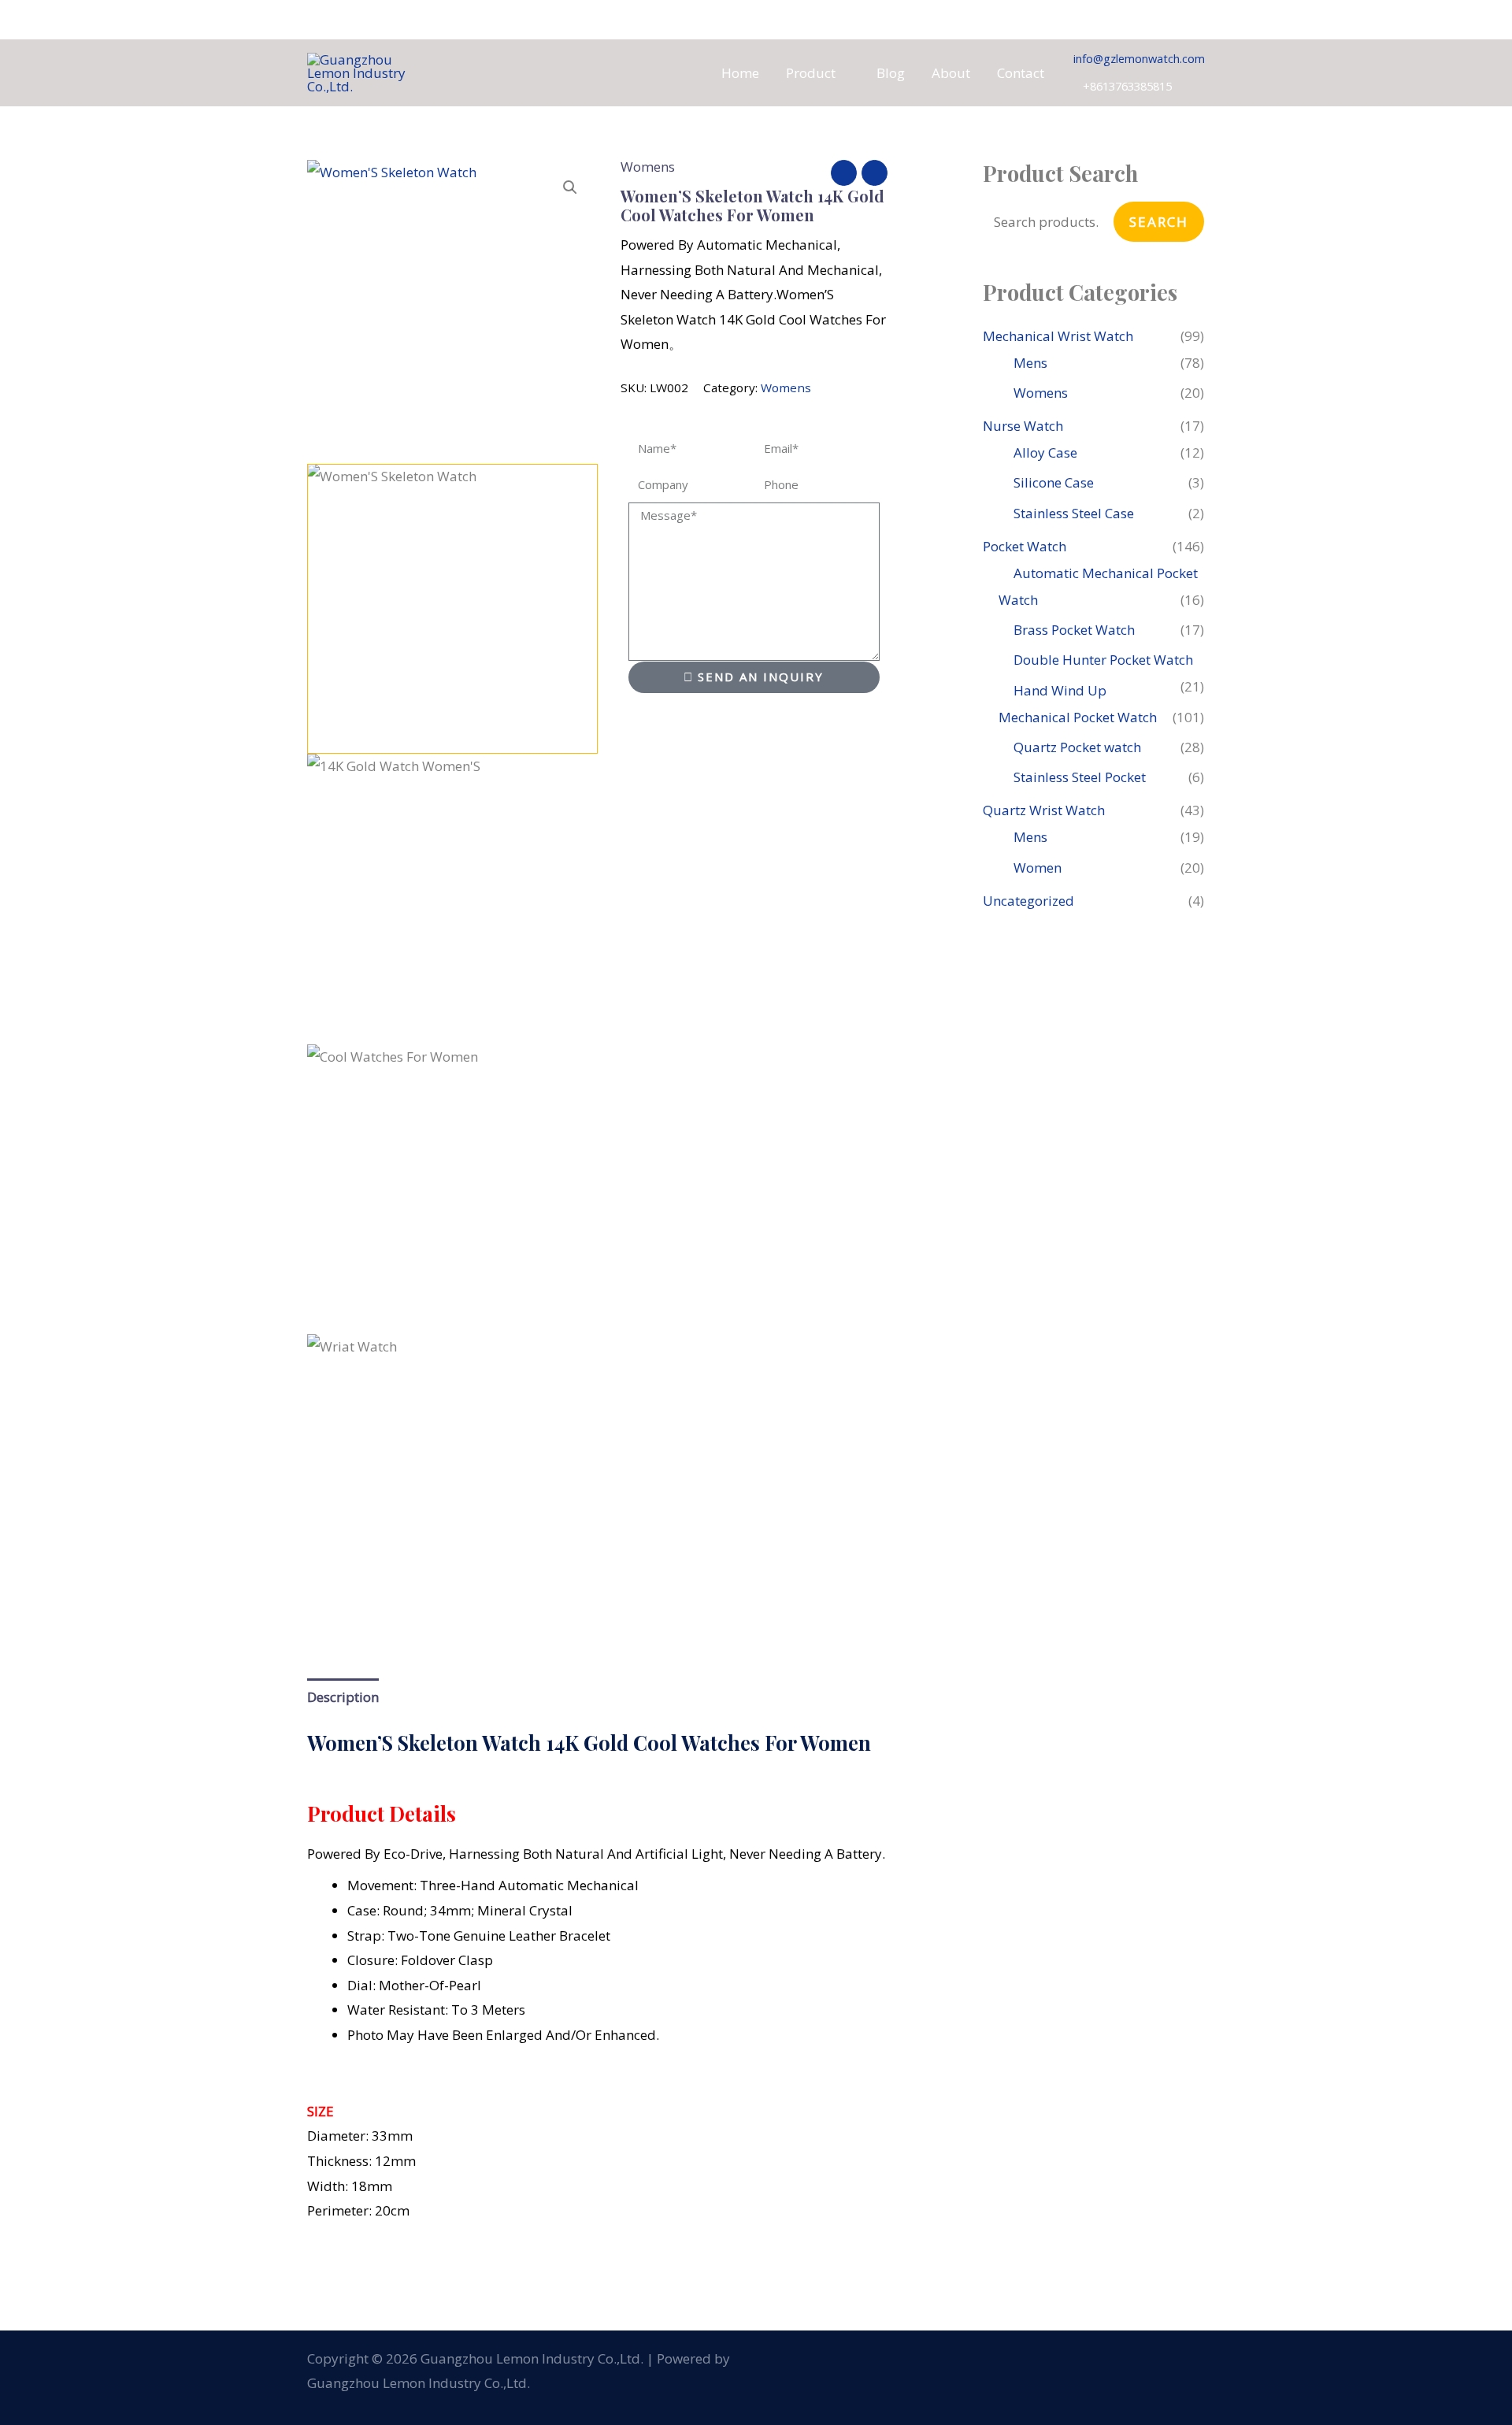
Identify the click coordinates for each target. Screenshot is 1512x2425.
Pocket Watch (1025, 546)
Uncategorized (1028, 901)
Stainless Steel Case (1074, 513)
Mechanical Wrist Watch (1058, 336)
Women (1038, 868)
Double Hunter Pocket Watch (1103, 660)
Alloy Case (1045, 452)
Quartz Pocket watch (1077, 747)
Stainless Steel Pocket (1080, 777)
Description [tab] (343, 1697)
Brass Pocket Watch (1074, 630)
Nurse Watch (1023, 426)
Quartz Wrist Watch (1044, 810)
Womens (648, 167)
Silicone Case (1054, 482)
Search (1159, 222)
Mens (1030, 363)
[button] (843, 73)
